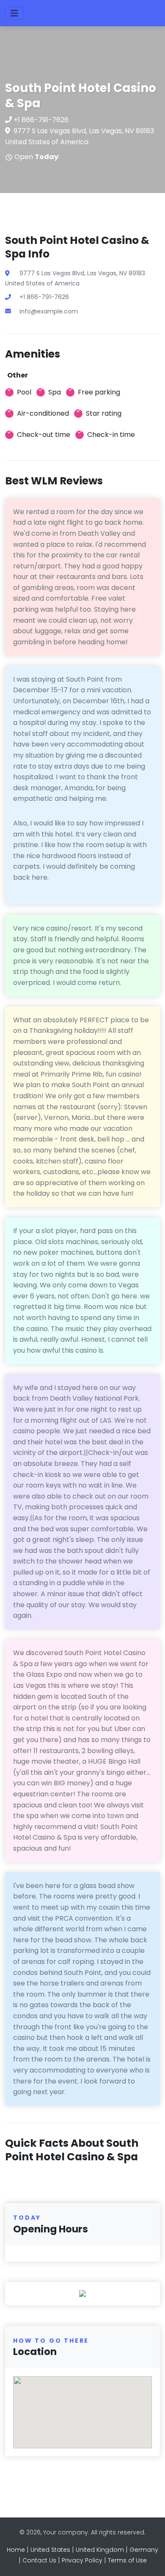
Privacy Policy (82, 2560)
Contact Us (39, 2560)
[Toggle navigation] (14, 13)
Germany (144, 2550)
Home (16, 2550)
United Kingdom (100, 2550)
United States (50, 2550)
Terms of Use (127, 2560)
